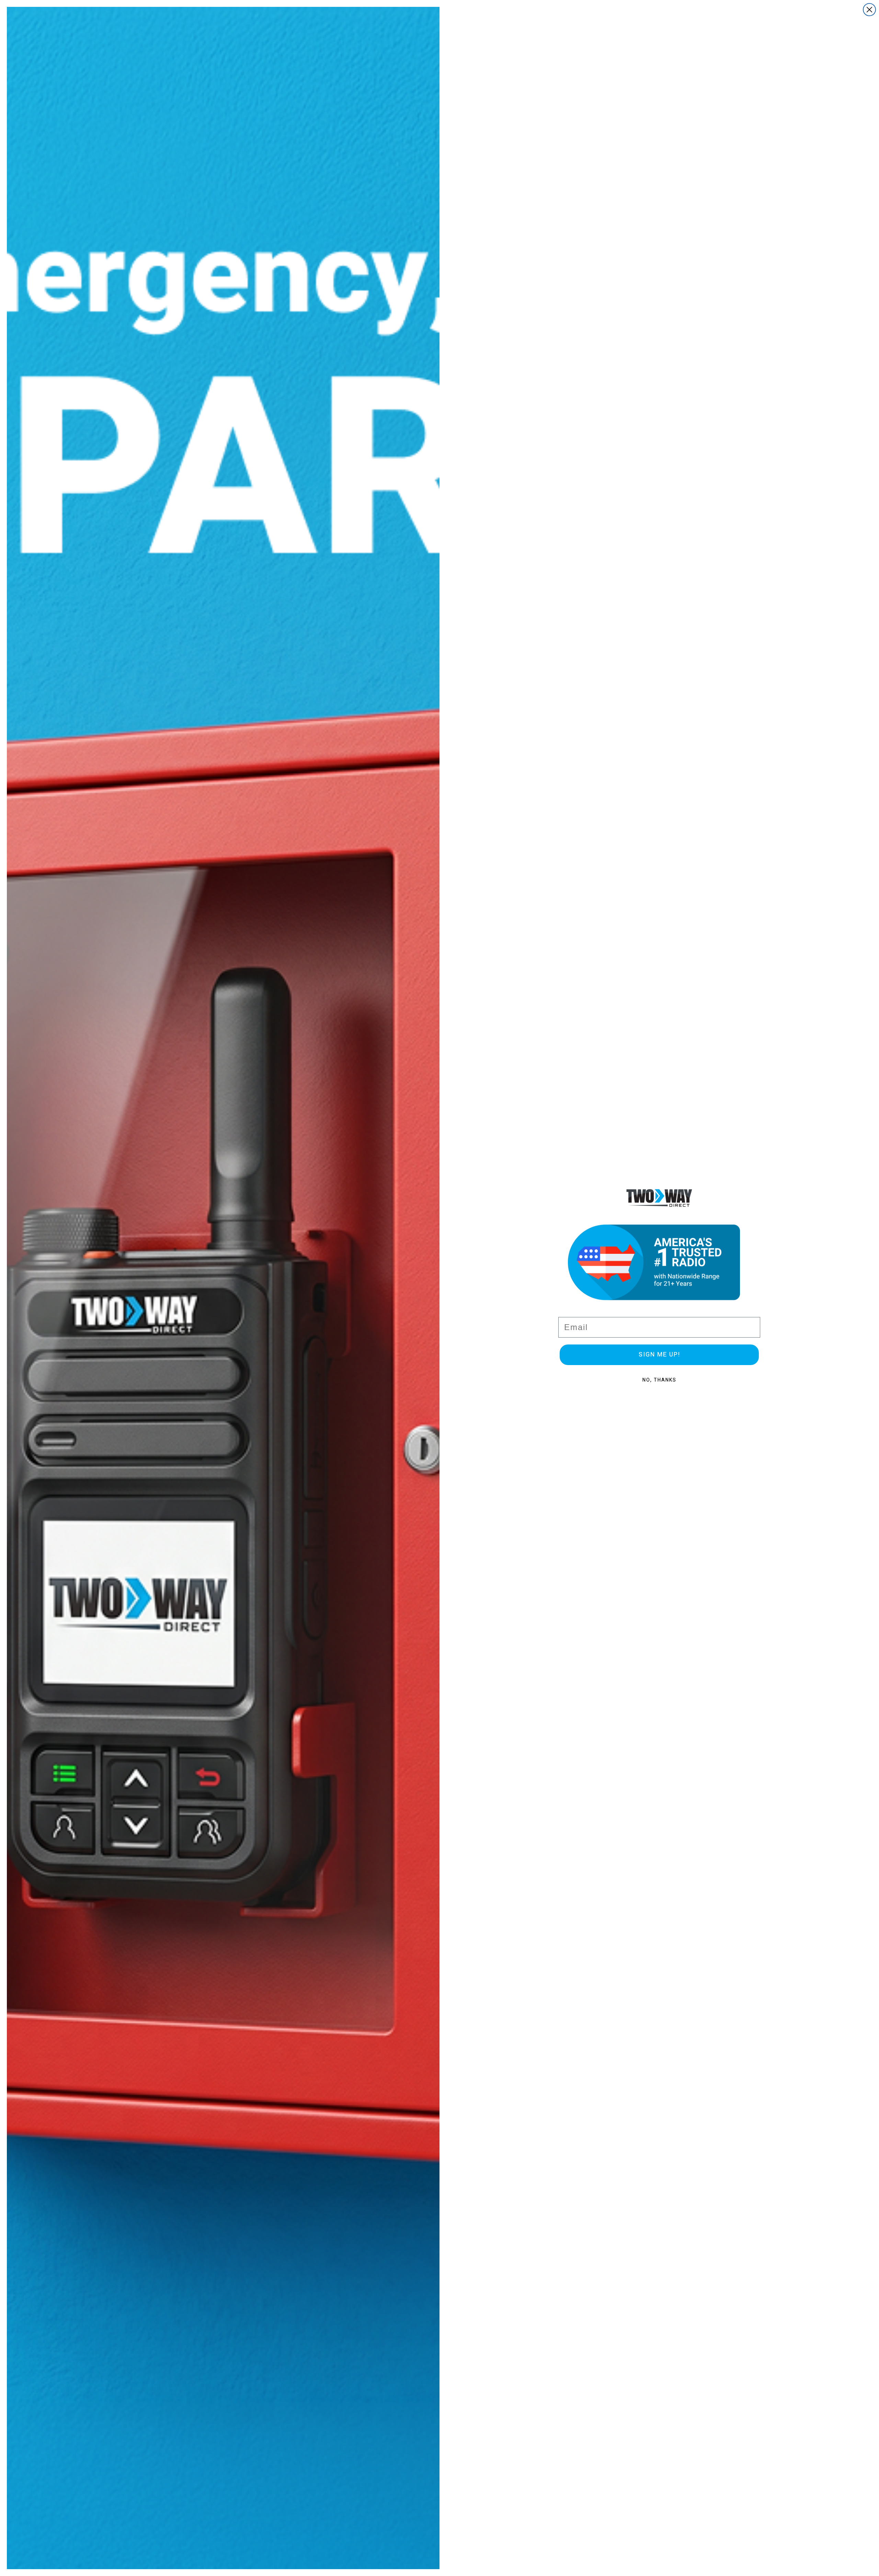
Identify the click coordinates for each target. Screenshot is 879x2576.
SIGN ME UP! (659, 1355)
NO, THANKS (659, 1380)
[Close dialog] (869, 10)
